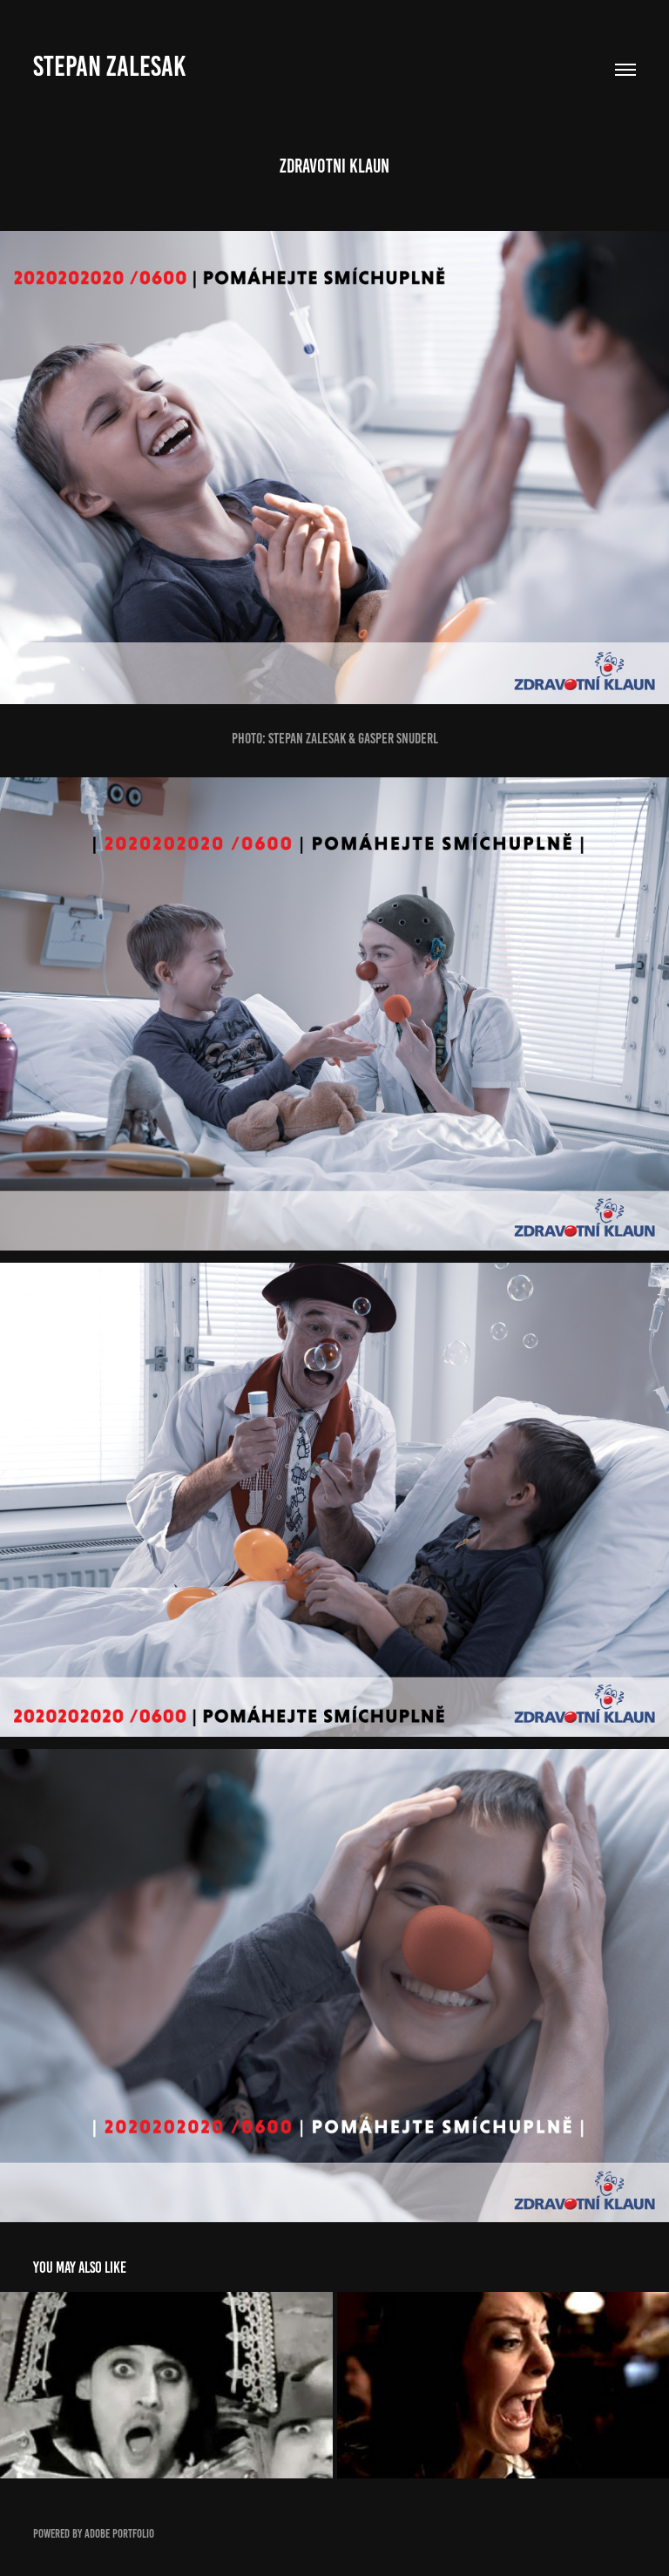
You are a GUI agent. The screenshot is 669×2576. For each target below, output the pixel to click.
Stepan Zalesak (109, 66)
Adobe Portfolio (119, 2534)
